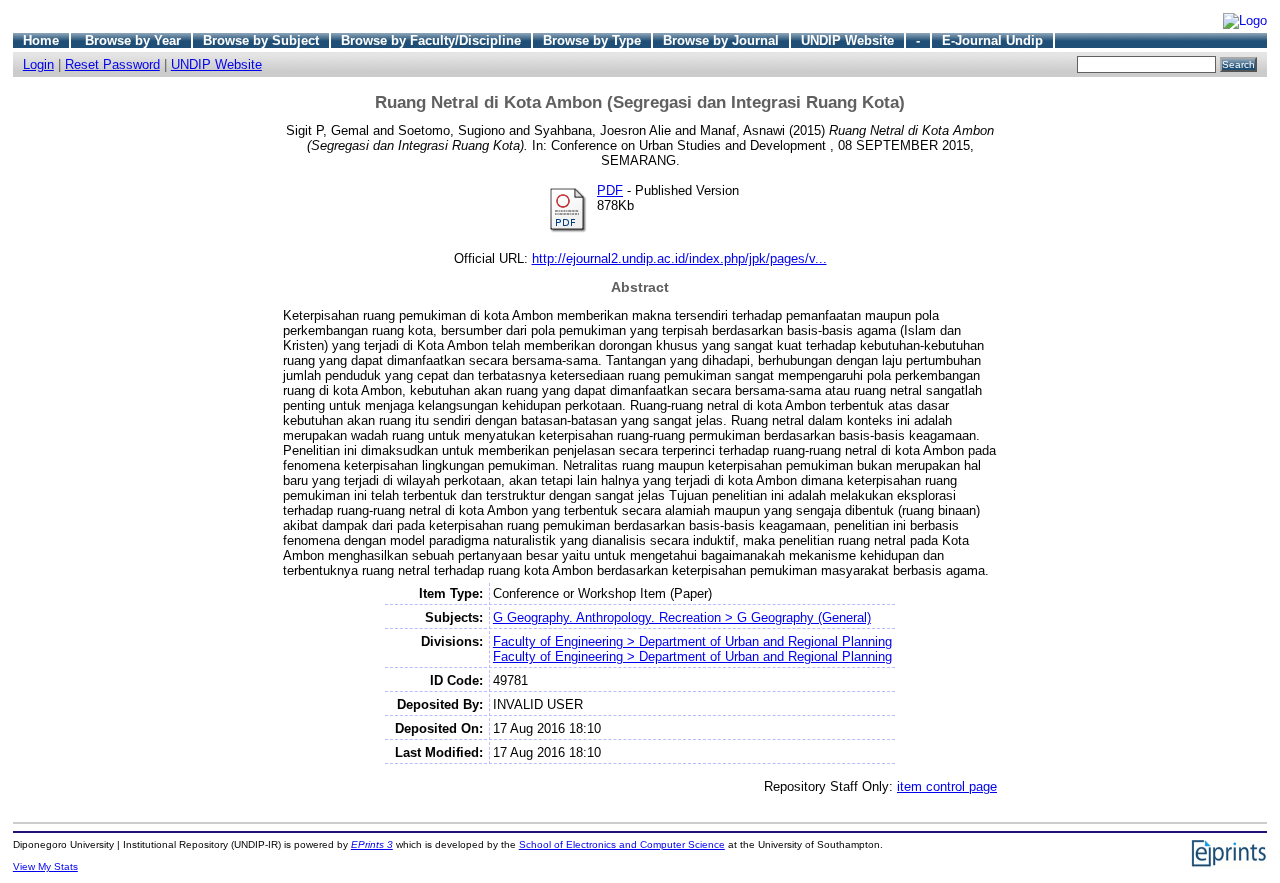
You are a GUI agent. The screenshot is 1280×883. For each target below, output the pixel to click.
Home (41, 40)
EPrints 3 (372, 844)
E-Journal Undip (992, 40)
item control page (947, 786)
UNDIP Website (847, 40)
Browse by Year (133, 40)
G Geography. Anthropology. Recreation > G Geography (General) (682, 617)
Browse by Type (592, 40)
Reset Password (112, 64)
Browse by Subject (261, 40)
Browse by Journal (721, 40)
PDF (610, 190)
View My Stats (45, 866)
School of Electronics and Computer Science (622, 844)
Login (38, 64)
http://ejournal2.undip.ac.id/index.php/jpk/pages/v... (679, 258)
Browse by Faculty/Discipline (431, 40)
